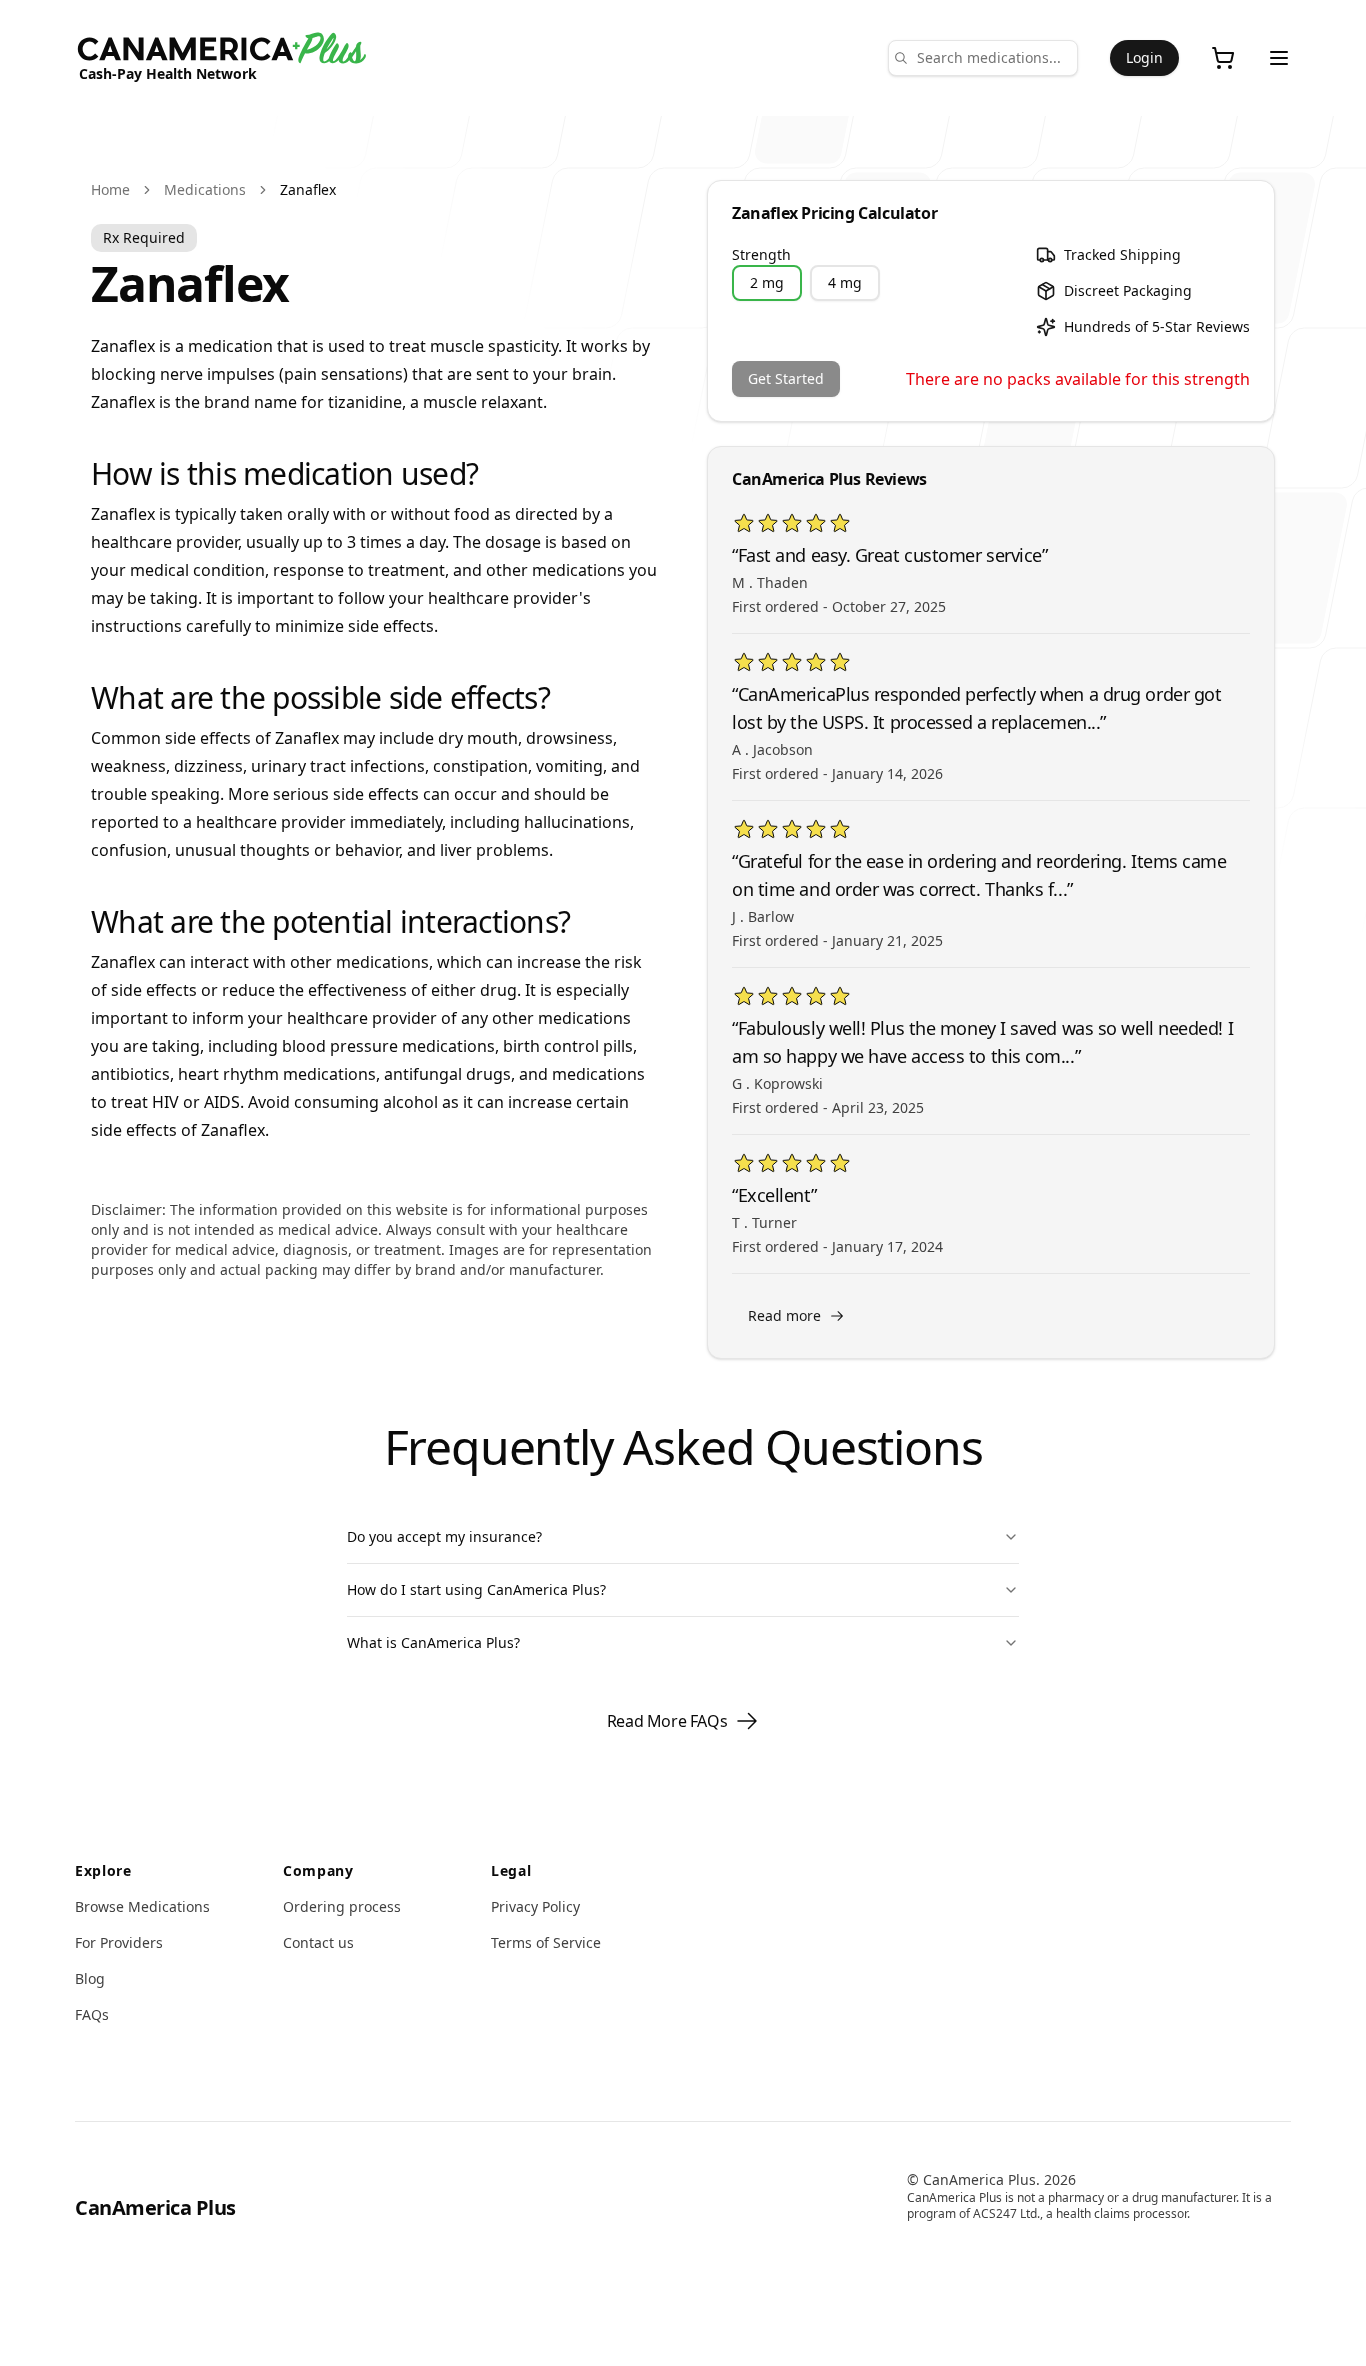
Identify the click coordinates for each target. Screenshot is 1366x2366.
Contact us (318, 1942)
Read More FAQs (667, 1721)
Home (110, 189)
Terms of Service (546, 1942)
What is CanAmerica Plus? (433, 1642)
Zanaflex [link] (308, 189)
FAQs (92, 2014)
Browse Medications (142, 1906)
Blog (90, 1978)
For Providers (119, 1942)
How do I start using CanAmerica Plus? (476, 1589)
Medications (205, 189)
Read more (784, 1315)
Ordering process (342, 1906)
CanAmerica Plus (155, 2207)
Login (1144, 57)
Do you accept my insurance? (444, 1536)
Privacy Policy (535, 1906)
